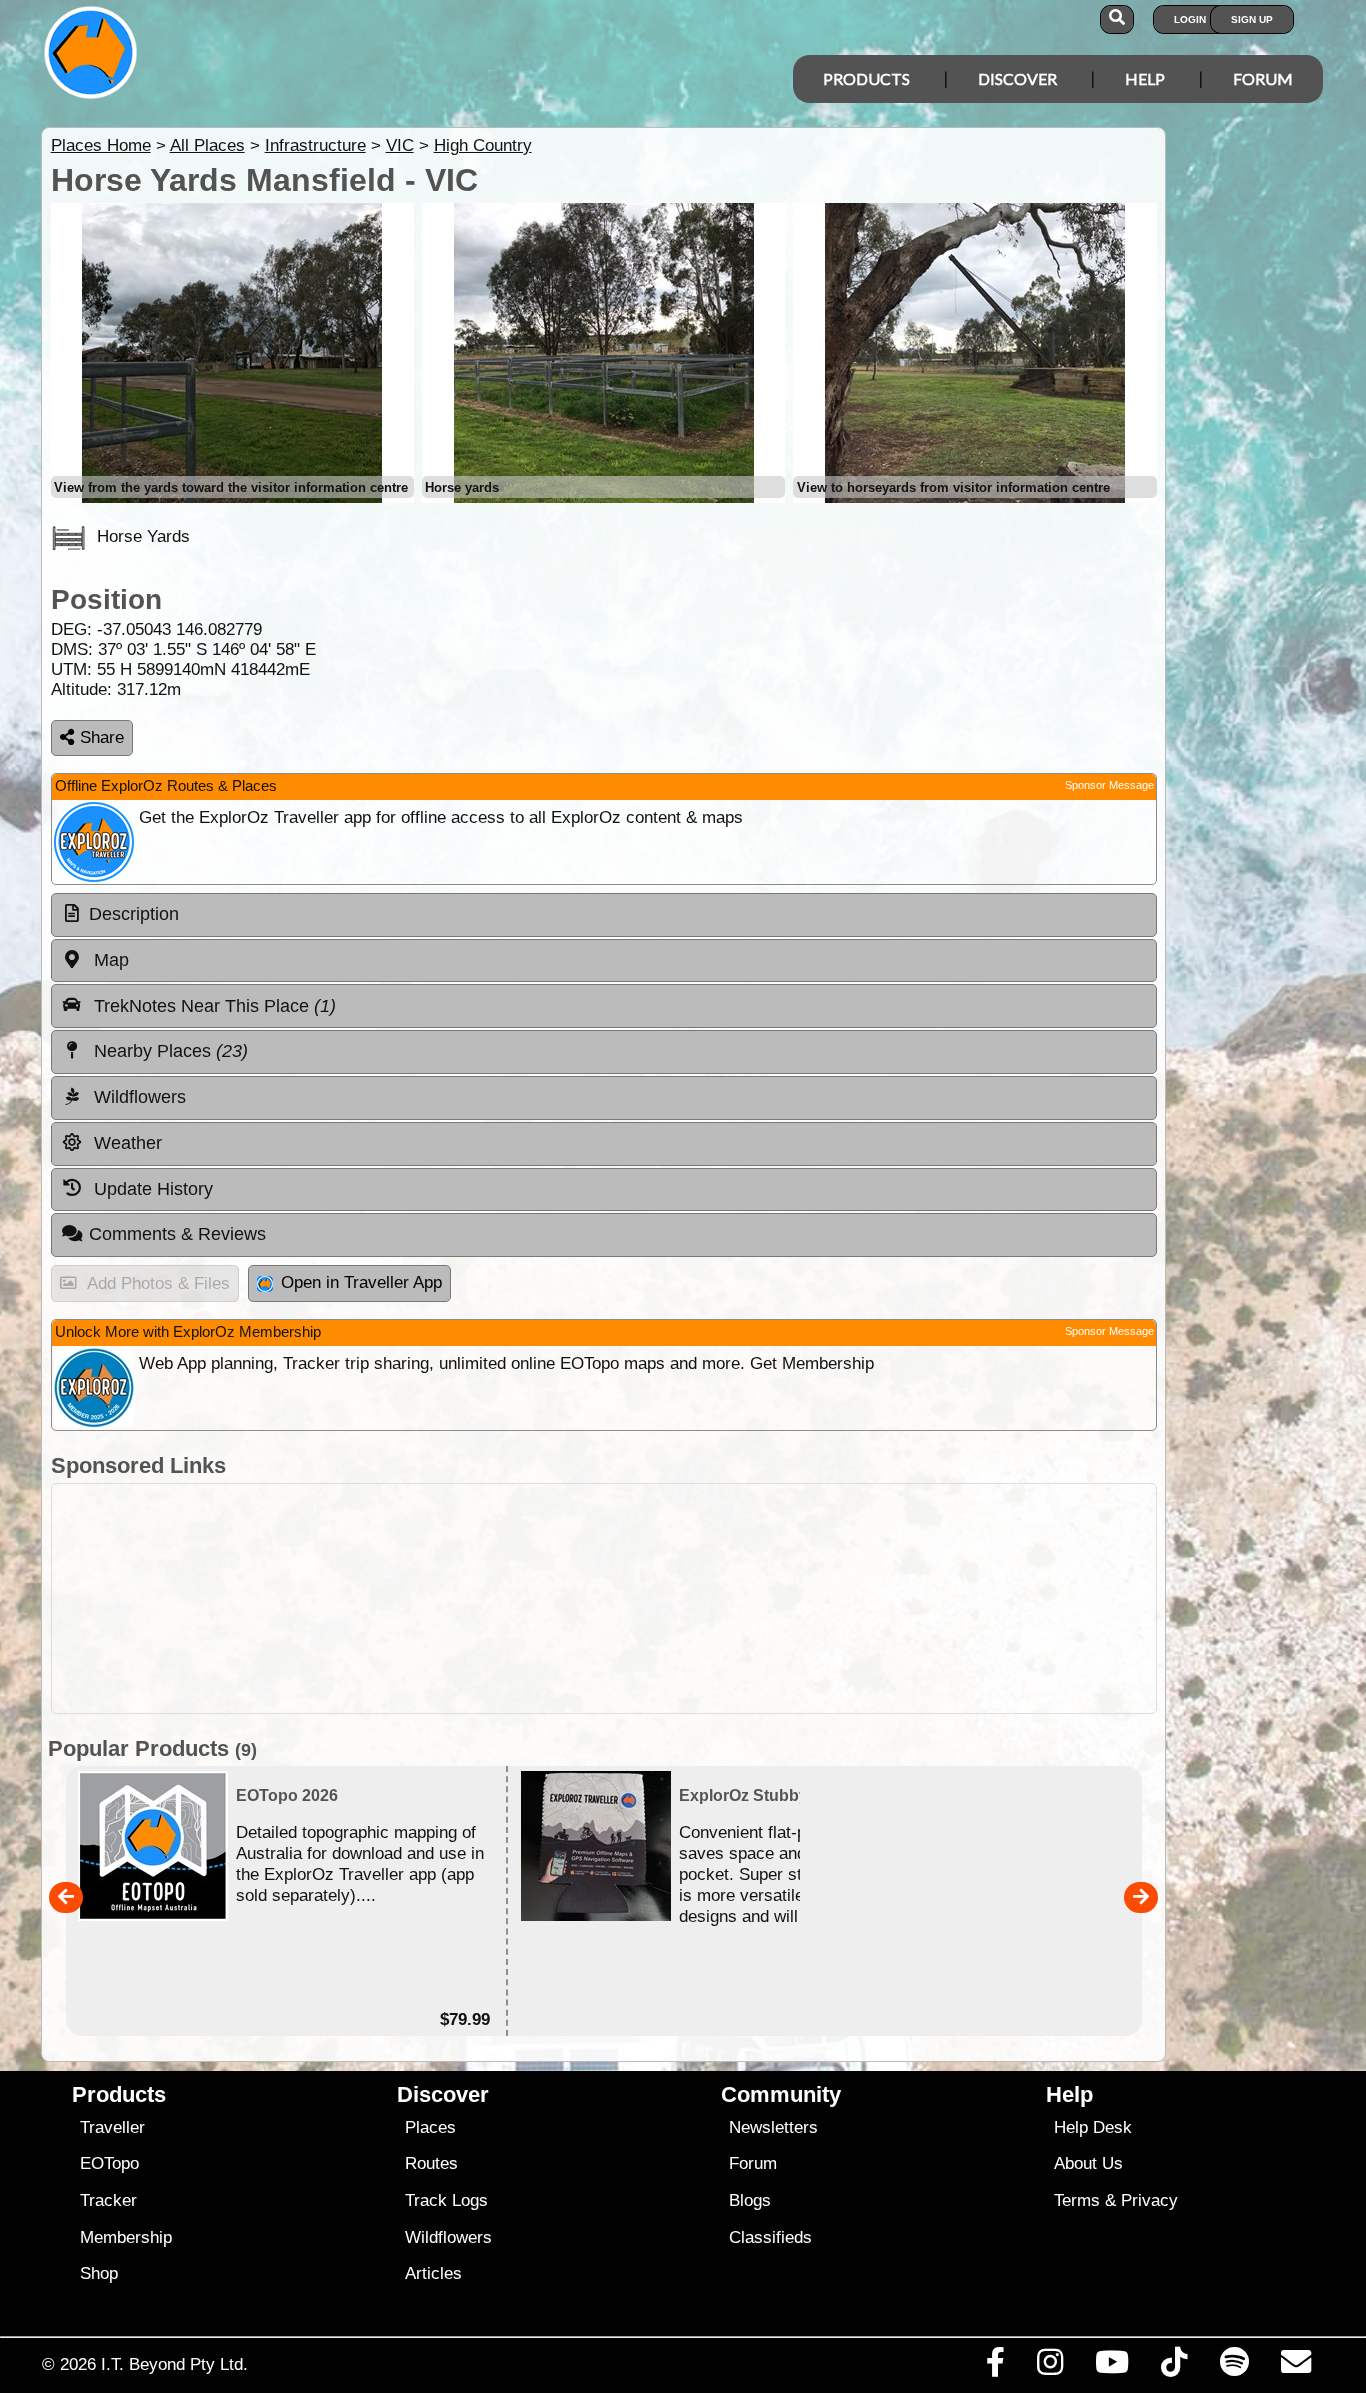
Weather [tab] (125, 1143)
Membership (126, 2237)
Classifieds (770, 2237)
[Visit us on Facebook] (995, 2367)
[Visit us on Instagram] (1049, 2367)
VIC (400, 145)
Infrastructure (315, 145)
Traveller (112, 2127)
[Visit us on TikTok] (1174, 2367)
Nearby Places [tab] (168, 1051)
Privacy (1149, 2200)
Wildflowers (448, 2237)
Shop (99, 2273)
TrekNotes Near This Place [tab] (212, 1006)
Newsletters (773, 2127)
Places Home (101, 145)
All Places (207, 145)
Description (134, 914)
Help (1145, 78)
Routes (431, 2163)
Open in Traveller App (361, 1282)
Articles (433, 2273)
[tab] (604, 915)
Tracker (108, 2200)
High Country (483, 145)
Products (866, 78)
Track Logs (446, 2200)
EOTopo (109, 2163)
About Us (1088, 2163)
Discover (1017, 78)
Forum (1263, 78)
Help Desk (1093, 2127)
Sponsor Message (1109, 785)
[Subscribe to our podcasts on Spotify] (1234, 2367)
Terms (1077, 2200)
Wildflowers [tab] (137, 1097)
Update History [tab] (151, 1189)
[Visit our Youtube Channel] (1112, 2367)
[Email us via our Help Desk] (1295, 2367)
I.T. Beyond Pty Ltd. (174, 2364)
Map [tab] (109, 960)
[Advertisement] (604, 1598)
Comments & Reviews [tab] (177, 1234)
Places (430, 2127)
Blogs (750, 2200)
